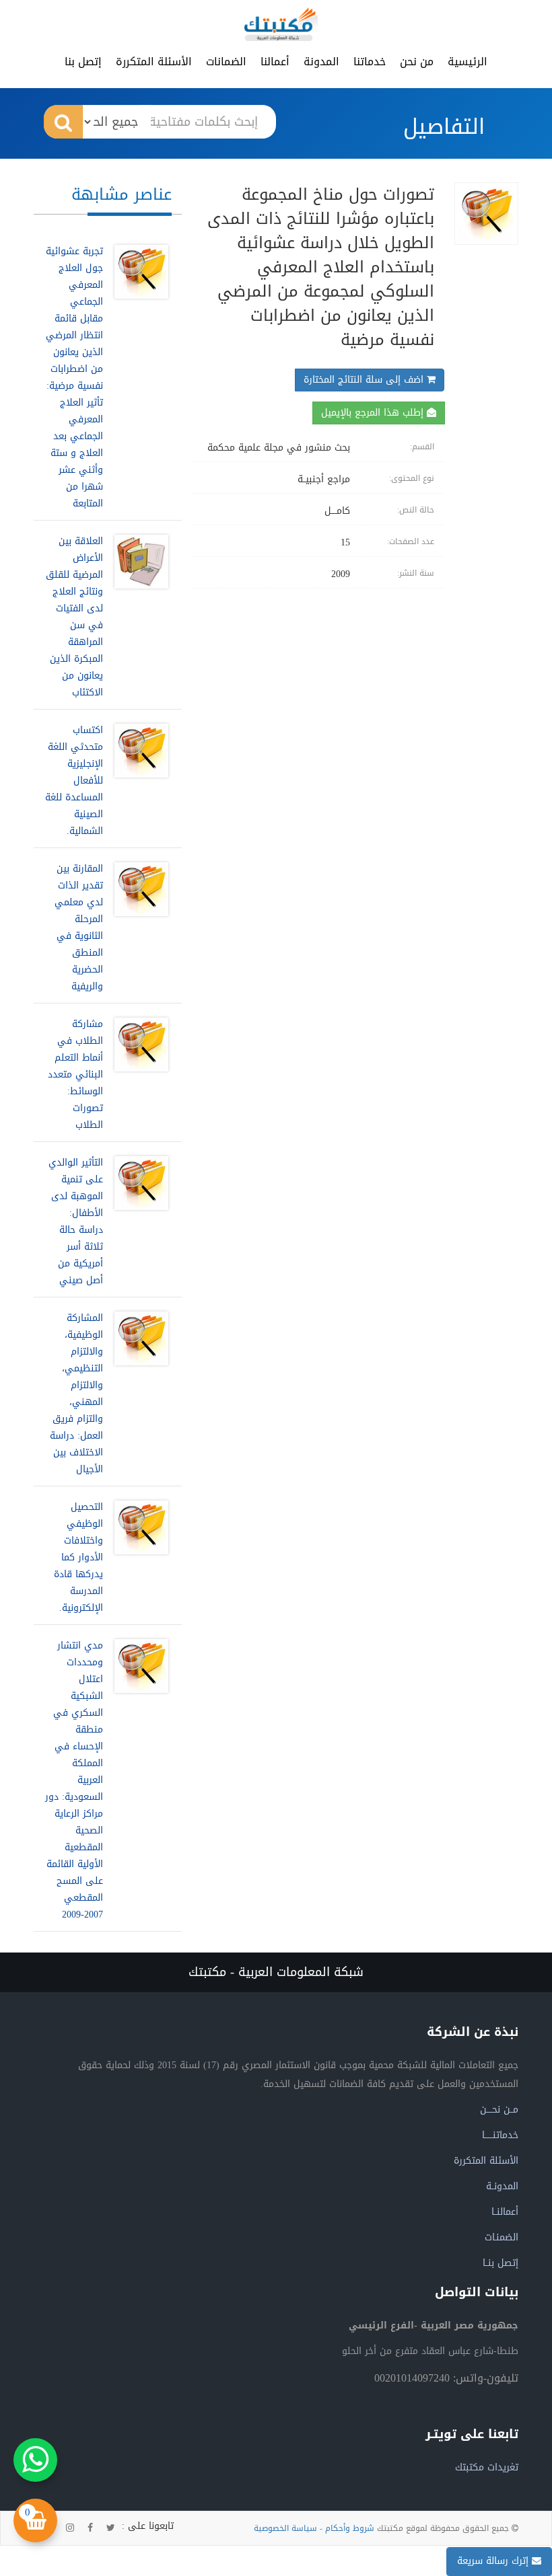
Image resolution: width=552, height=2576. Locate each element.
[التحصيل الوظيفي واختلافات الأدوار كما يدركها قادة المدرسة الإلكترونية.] (138, 1557)
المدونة (321, 62)
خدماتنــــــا (500, 2135)
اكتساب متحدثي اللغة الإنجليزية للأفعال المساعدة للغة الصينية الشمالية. (74, 781)
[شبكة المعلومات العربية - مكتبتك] (281, 24)
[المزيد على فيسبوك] (90, 2528)
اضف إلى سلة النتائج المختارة (365, 380)
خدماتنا (370, 62)
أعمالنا (275, 62)
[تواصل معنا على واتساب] (35, 2460)
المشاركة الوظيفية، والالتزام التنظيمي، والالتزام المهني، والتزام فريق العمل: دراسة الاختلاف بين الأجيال (76, 1394)
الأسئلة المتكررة (154, 62)
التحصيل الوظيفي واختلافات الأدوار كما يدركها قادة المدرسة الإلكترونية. (78, 1557)
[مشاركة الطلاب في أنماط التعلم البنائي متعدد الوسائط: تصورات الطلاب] (138, 1074)
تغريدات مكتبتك (487, 2467)
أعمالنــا (505, 2212)
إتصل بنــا (501, 2263)
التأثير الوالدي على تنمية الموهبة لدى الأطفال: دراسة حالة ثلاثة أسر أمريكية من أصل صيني (76, 1221)
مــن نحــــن (499, 2110)
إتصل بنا (83, 62)
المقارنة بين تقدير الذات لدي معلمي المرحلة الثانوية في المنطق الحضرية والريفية (79, 927)
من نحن (417, 62)
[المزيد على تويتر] (111, 2528)
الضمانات (226, 62)
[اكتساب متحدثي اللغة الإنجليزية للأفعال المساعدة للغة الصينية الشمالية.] (138, 781)
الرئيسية (468, 62)
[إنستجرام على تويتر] (70, 2528)
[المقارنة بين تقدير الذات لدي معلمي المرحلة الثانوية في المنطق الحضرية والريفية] (138, 927)
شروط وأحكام (350, 2528)
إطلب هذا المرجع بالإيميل (374, 413)
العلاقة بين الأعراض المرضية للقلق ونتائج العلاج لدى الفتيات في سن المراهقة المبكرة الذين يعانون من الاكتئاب (74, 617)
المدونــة (502, 2186)
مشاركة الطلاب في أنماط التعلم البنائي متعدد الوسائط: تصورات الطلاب (75, 1074)
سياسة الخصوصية (285, 2528)
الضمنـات (502, 2237)
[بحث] (63, 122)
